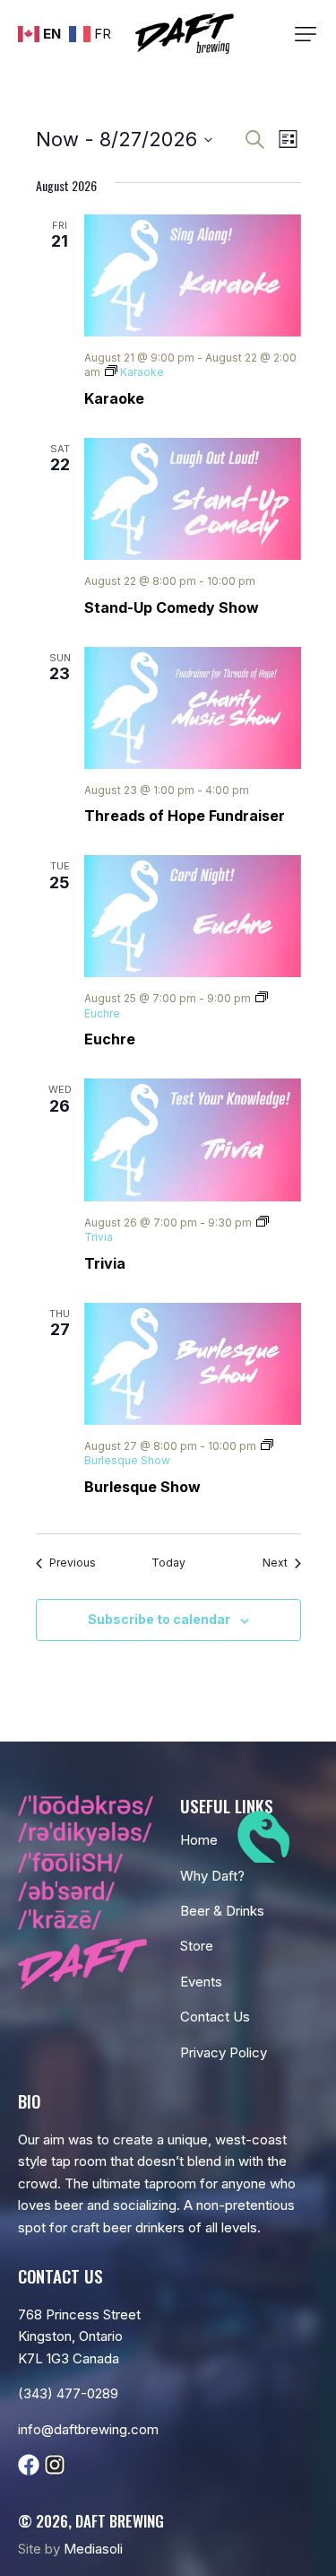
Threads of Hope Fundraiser (185, 816)
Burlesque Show (142, 1487)
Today (168, 1563)
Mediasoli (93, 2549)
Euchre (110, 1039)
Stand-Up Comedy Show (172, 607)
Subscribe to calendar (159, 1619)
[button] (306, 34)
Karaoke (114, 398)
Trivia (105, 1263)
